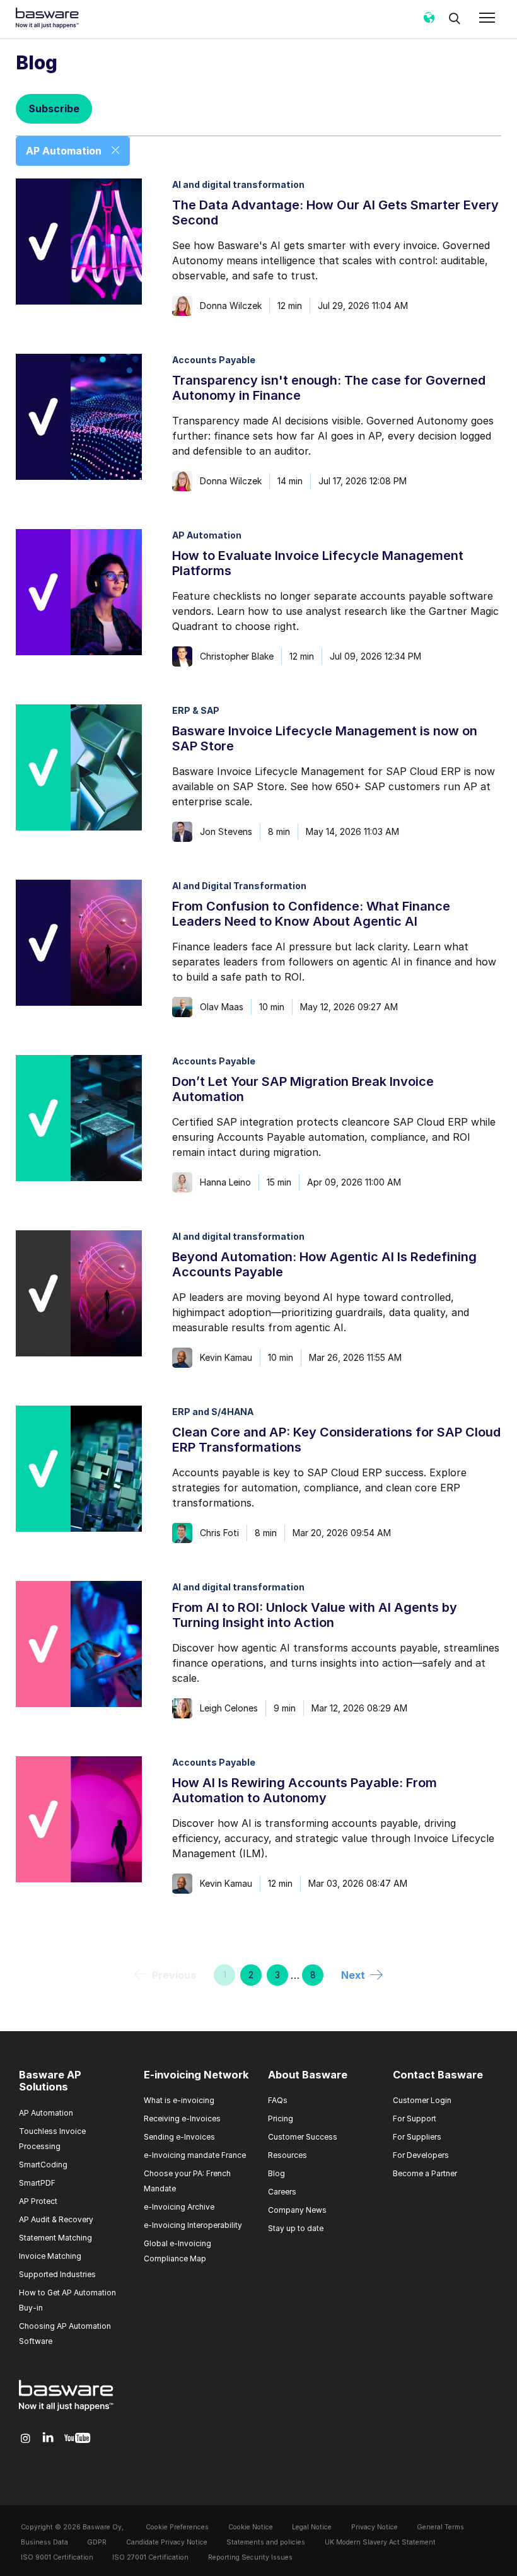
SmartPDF (37, 2183)
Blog (276, 2173)
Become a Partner (425, 2173)
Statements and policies (266, 2542)
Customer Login (422, 2100)
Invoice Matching (50, 2256)
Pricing (281, 2118)
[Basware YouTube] (77, 2439)
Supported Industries (57, 2274)
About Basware (308, 2075)
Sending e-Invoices (179, 2137)
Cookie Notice (251, 2527)
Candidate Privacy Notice (167, 2542)
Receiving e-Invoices (182, 2118)
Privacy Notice (375, 2527)
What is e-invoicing (179, 2100)
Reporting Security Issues (250, 2557)
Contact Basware (438, 2075)
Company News (297, 2210)
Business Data (44, 2542)
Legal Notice (312, 2527)
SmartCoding (43, 2165)
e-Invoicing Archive (179, 2207)
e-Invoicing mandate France (195, 2155)
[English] (429, 22)
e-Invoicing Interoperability (193, 2225)
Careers (282, 2192)
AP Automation (46, 2113)
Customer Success (303, 2137)
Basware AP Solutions (50, 2081)
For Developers (421, 2155)
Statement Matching (55, 2238)
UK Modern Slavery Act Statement (380, 2542)
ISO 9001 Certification (57, 2557)
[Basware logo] (66, 2411)
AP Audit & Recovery (56, 2219)
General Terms (440, 2527)
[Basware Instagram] (26, 2439)
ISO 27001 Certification (150, 2557)
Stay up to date (296, 2228)
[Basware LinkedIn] (48, 2438)
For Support (415, 2118)
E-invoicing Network (196, 2075)
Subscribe (54, 108)
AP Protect (38, 2201)
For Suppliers (417, 2137)
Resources (288, 2155)
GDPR (97, 2542)
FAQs (278, 2100)
